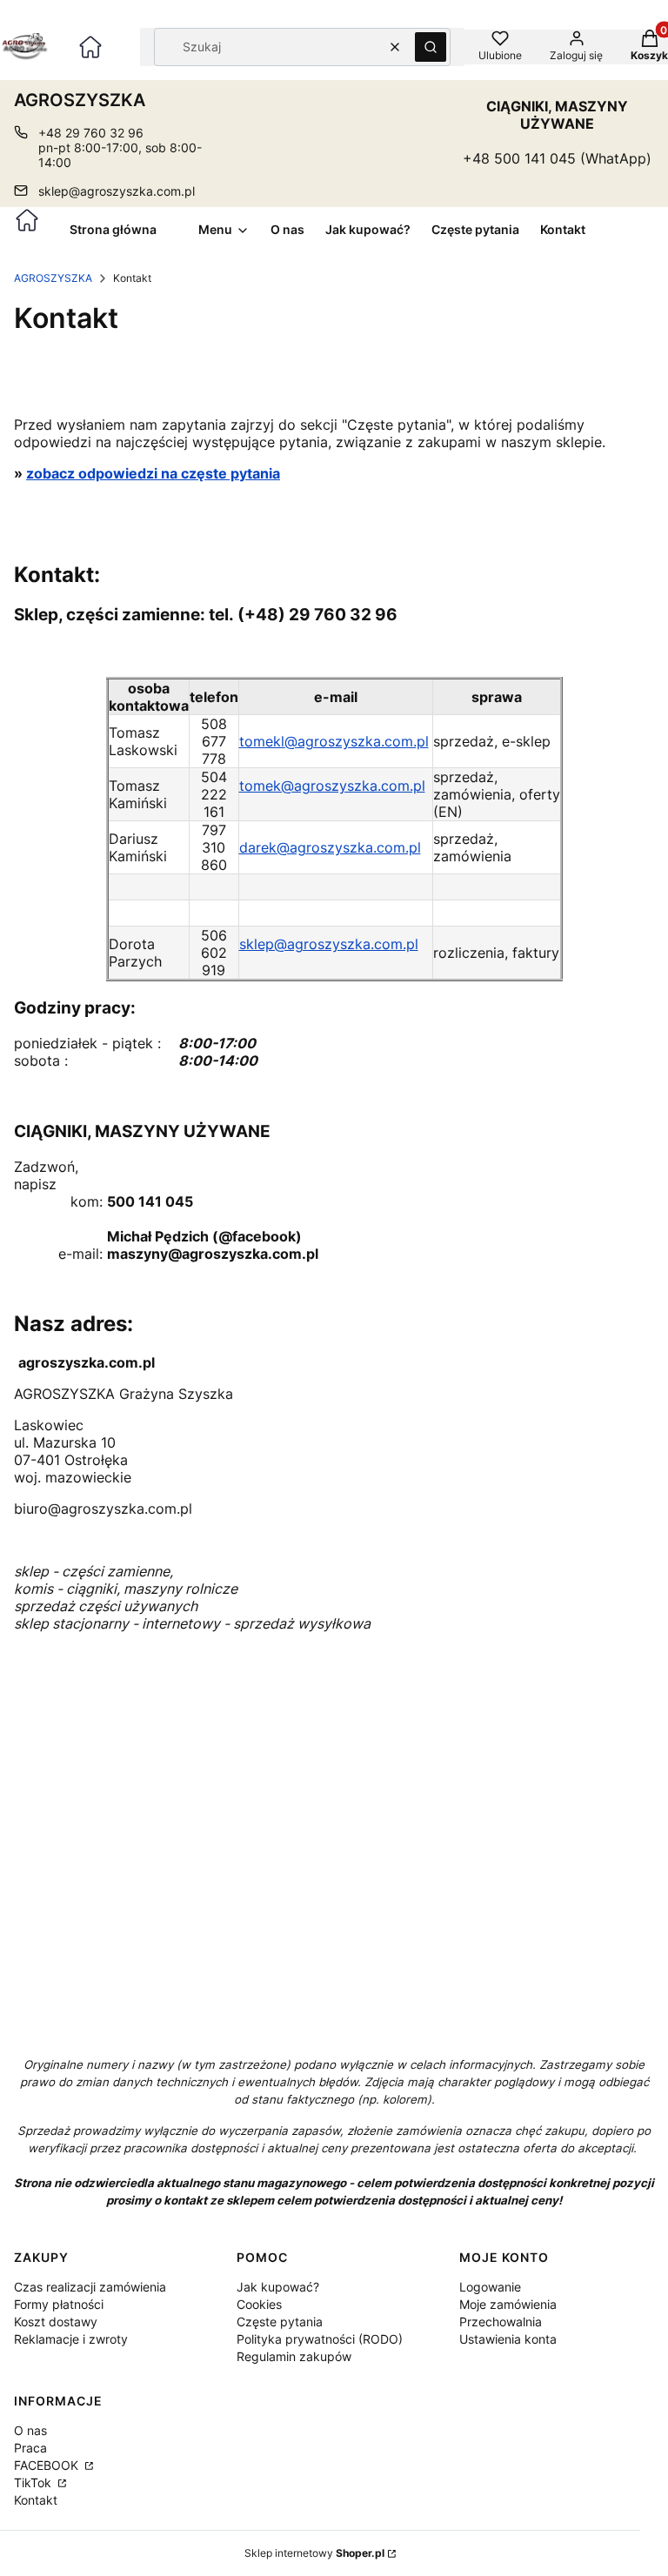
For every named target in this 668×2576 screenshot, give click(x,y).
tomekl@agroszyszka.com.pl (334, 741)
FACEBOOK (48, 2465)
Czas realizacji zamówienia (90, 2287)
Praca (30, 2448)
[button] (431, 47)
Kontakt (36, 2500)
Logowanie (490, 2287)
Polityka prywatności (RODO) (320, 2339)
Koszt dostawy (56, 2322)
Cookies (259, 2304)
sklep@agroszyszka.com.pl (117, 191)
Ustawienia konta (508, 2339)
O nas (30, 2430)
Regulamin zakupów (294, 2356)
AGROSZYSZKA (53, 278)
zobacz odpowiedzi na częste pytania (153, 473)
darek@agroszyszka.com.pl (330, 847)
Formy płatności (59, 2304)
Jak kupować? (278, 2287)
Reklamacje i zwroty (71, 2339)
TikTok (34, 2482)
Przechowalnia (501, 2322)
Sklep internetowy (314, 2553)
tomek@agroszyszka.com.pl (332, 786)
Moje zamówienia (508, 2304)
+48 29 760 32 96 (91, 133)
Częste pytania (280, 2322)
